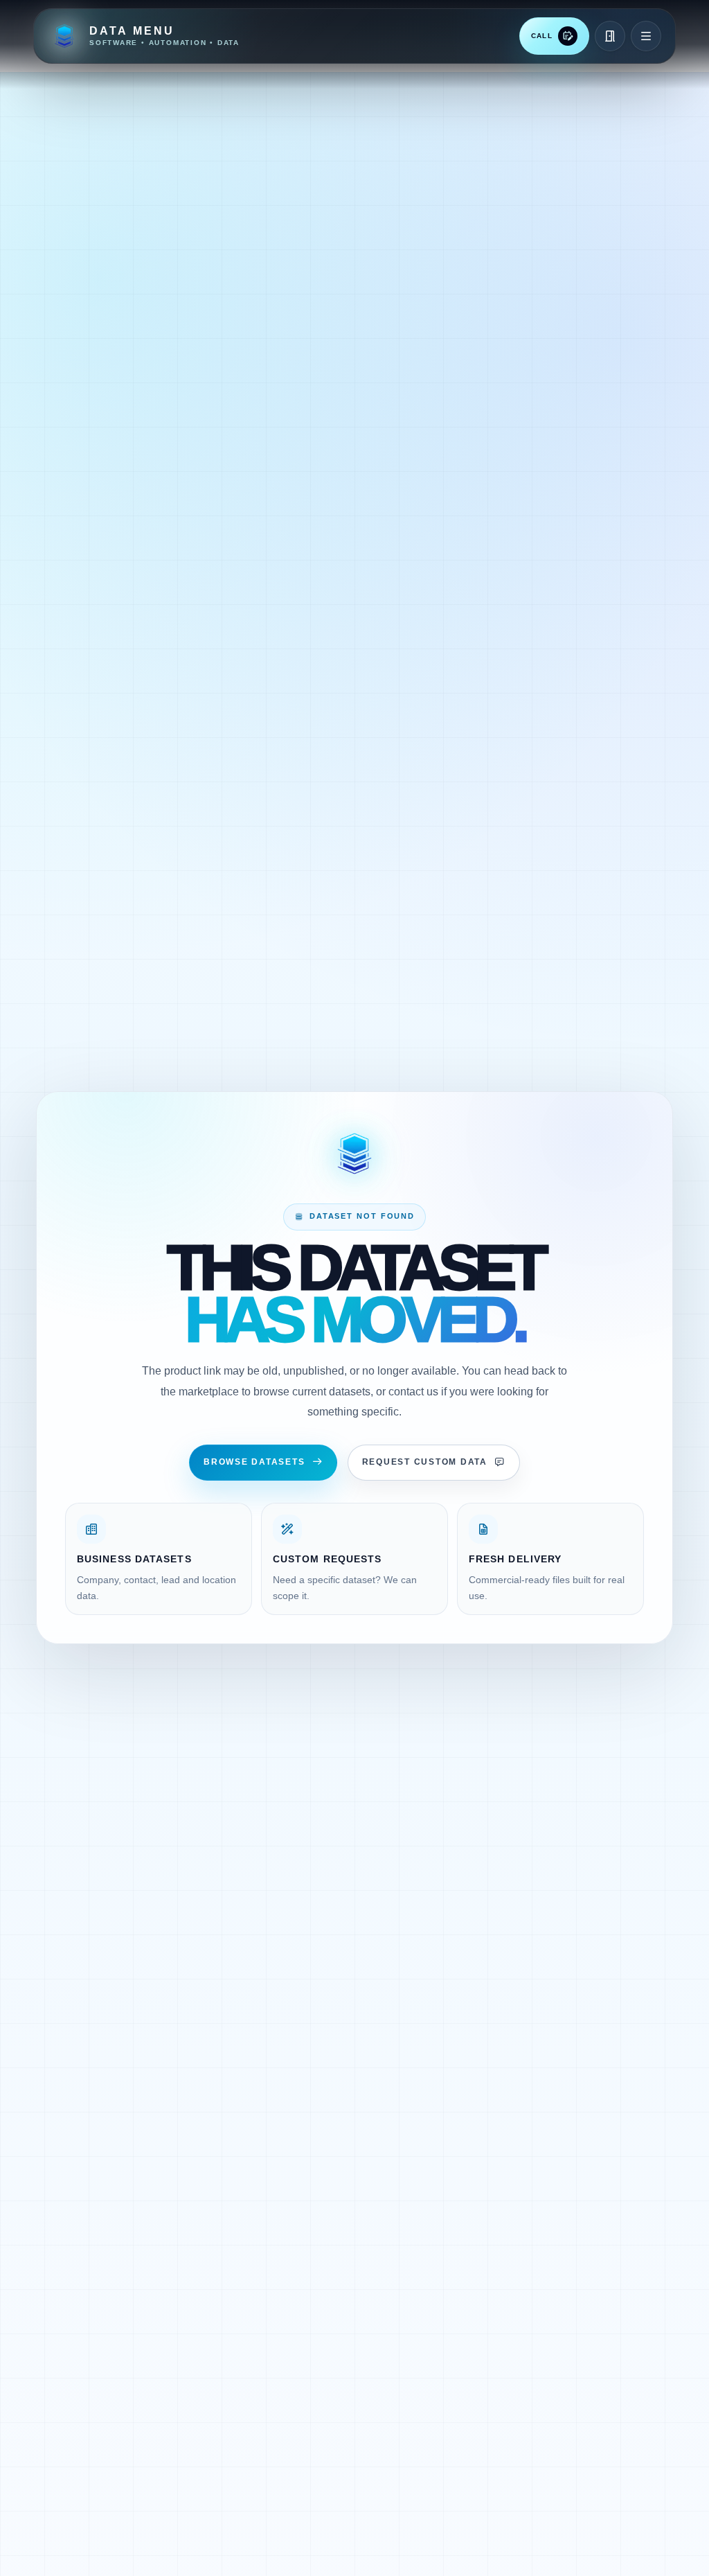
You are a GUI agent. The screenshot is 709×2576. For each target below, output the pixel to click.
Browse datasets (254, 1462)
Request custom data (425, 1462)
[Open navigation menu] (646, 36)
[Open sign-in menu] (610, 36)
